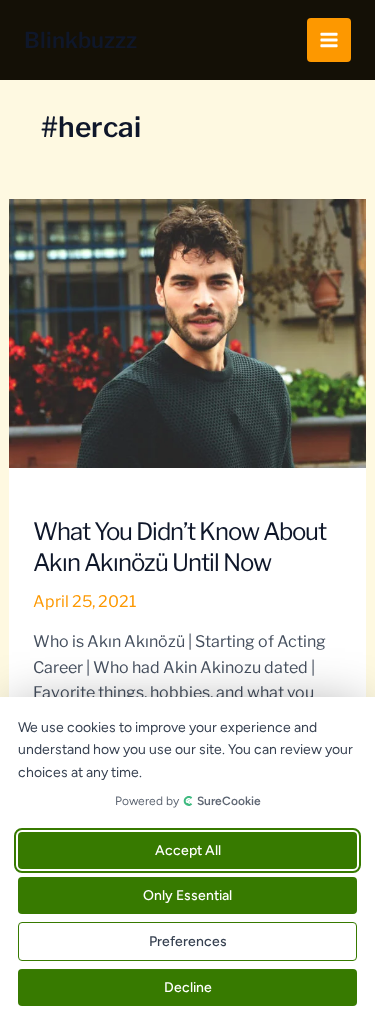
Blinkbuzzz (80, 40)
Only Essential (187, 895)
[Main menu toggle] (329, 40)
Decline (188, 987)
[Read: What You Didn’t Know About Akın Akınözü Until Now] (188, 332)
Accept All (188, 850)
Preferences (188, 941)
